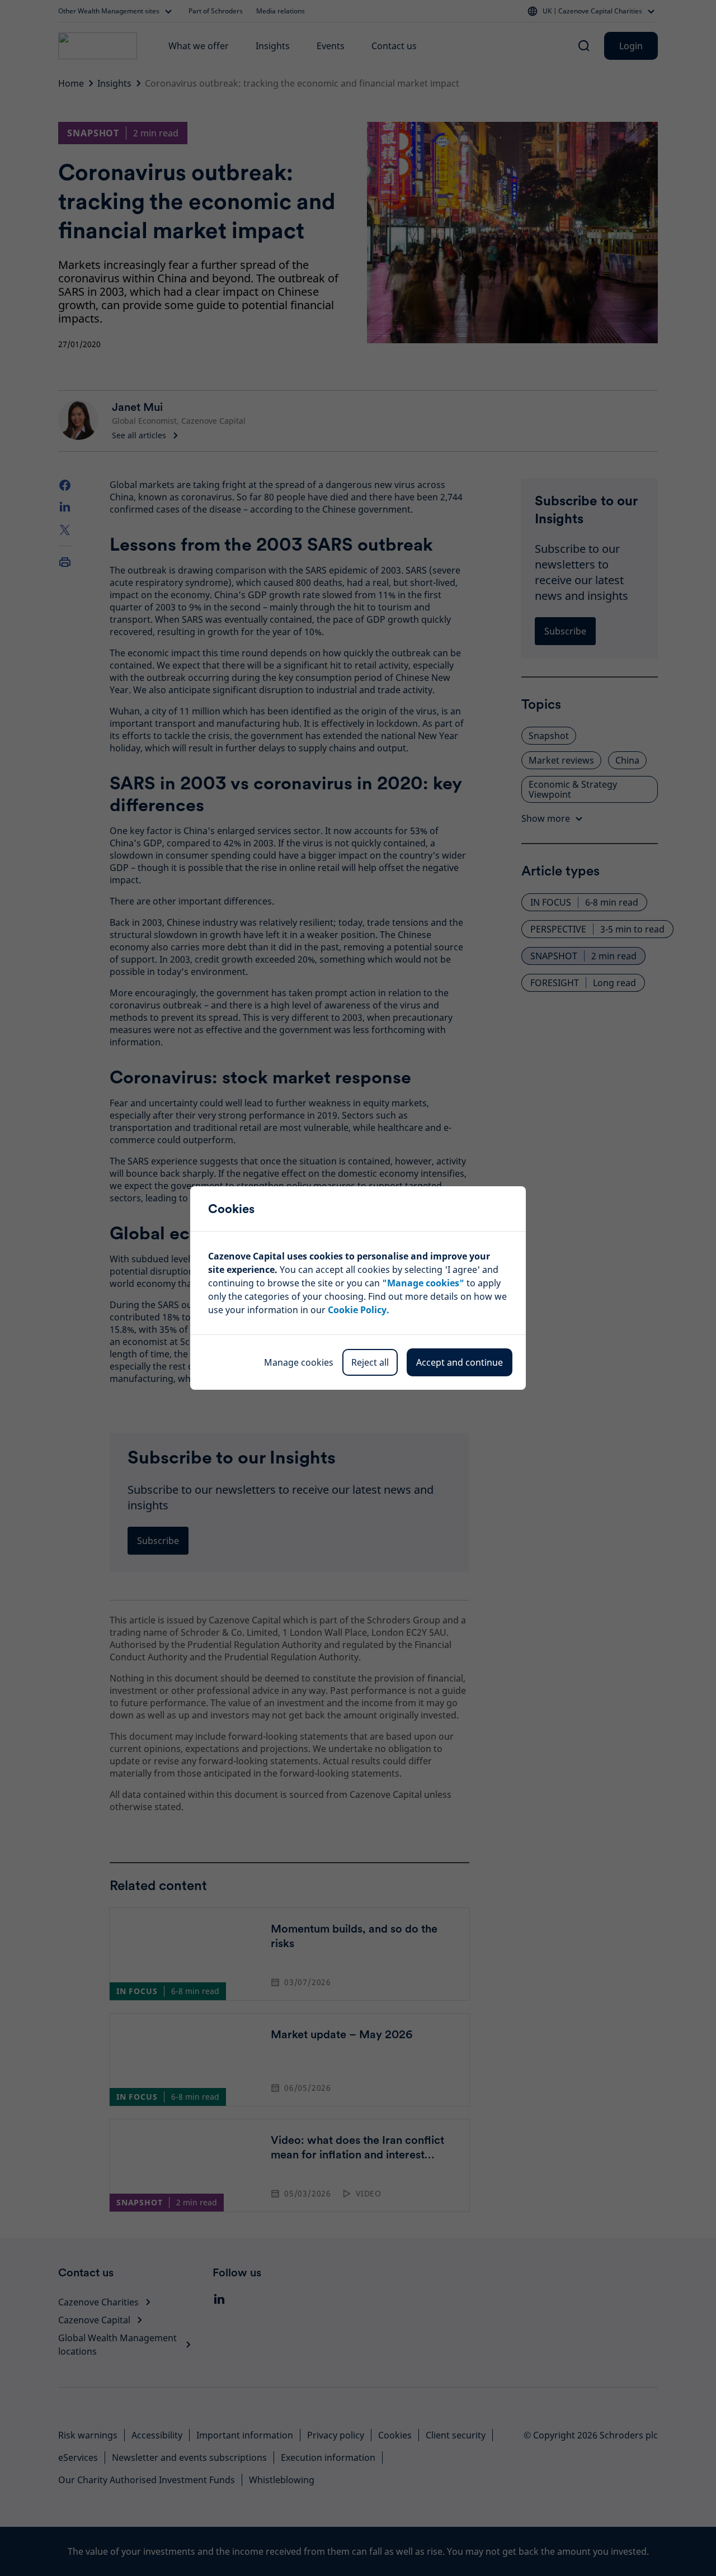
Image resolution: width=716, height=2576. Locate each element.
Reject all (370, 1362)
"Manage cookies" (423, 1283)
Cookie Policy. (359, 1310)
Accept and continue (460, 1362)
